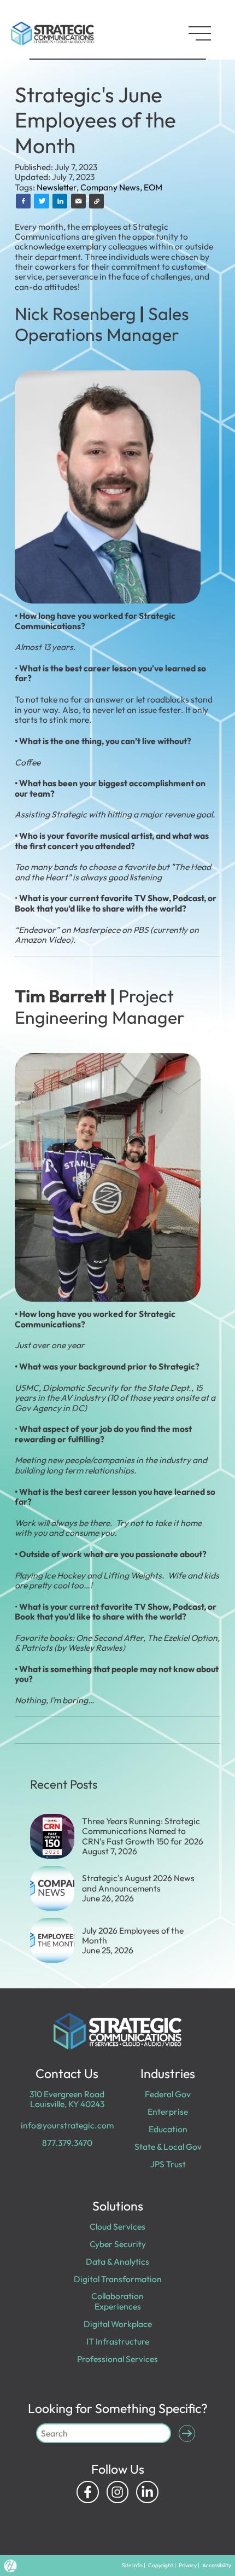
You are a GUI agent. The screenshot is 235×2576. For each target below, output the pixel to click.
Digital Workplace (118, 2324)
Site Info (132, 2565)
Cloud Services (117, 2226)
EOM (153, 187)
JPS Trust (168, 2164)
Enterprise (168, 2111)
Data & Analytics (117, 2261)
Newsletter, (58, 187)
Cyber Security (118, 2244)
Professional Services (117, 2359)
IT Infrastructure (118, 2341)
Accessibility (217, 2565)
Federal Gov (168, 2094)
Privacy (188, 2565)
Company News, (112, 187)
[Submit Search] (187, 2433)
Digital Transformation (118, 2279)
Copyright (161, 2565)
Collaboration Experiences (117, 2301)
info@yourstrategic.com (67, 2125)
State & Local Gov (168, 2146)
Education (168, 2129)
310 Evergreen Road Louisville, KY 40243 (67, 2099)
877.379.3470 (67, 2143)
